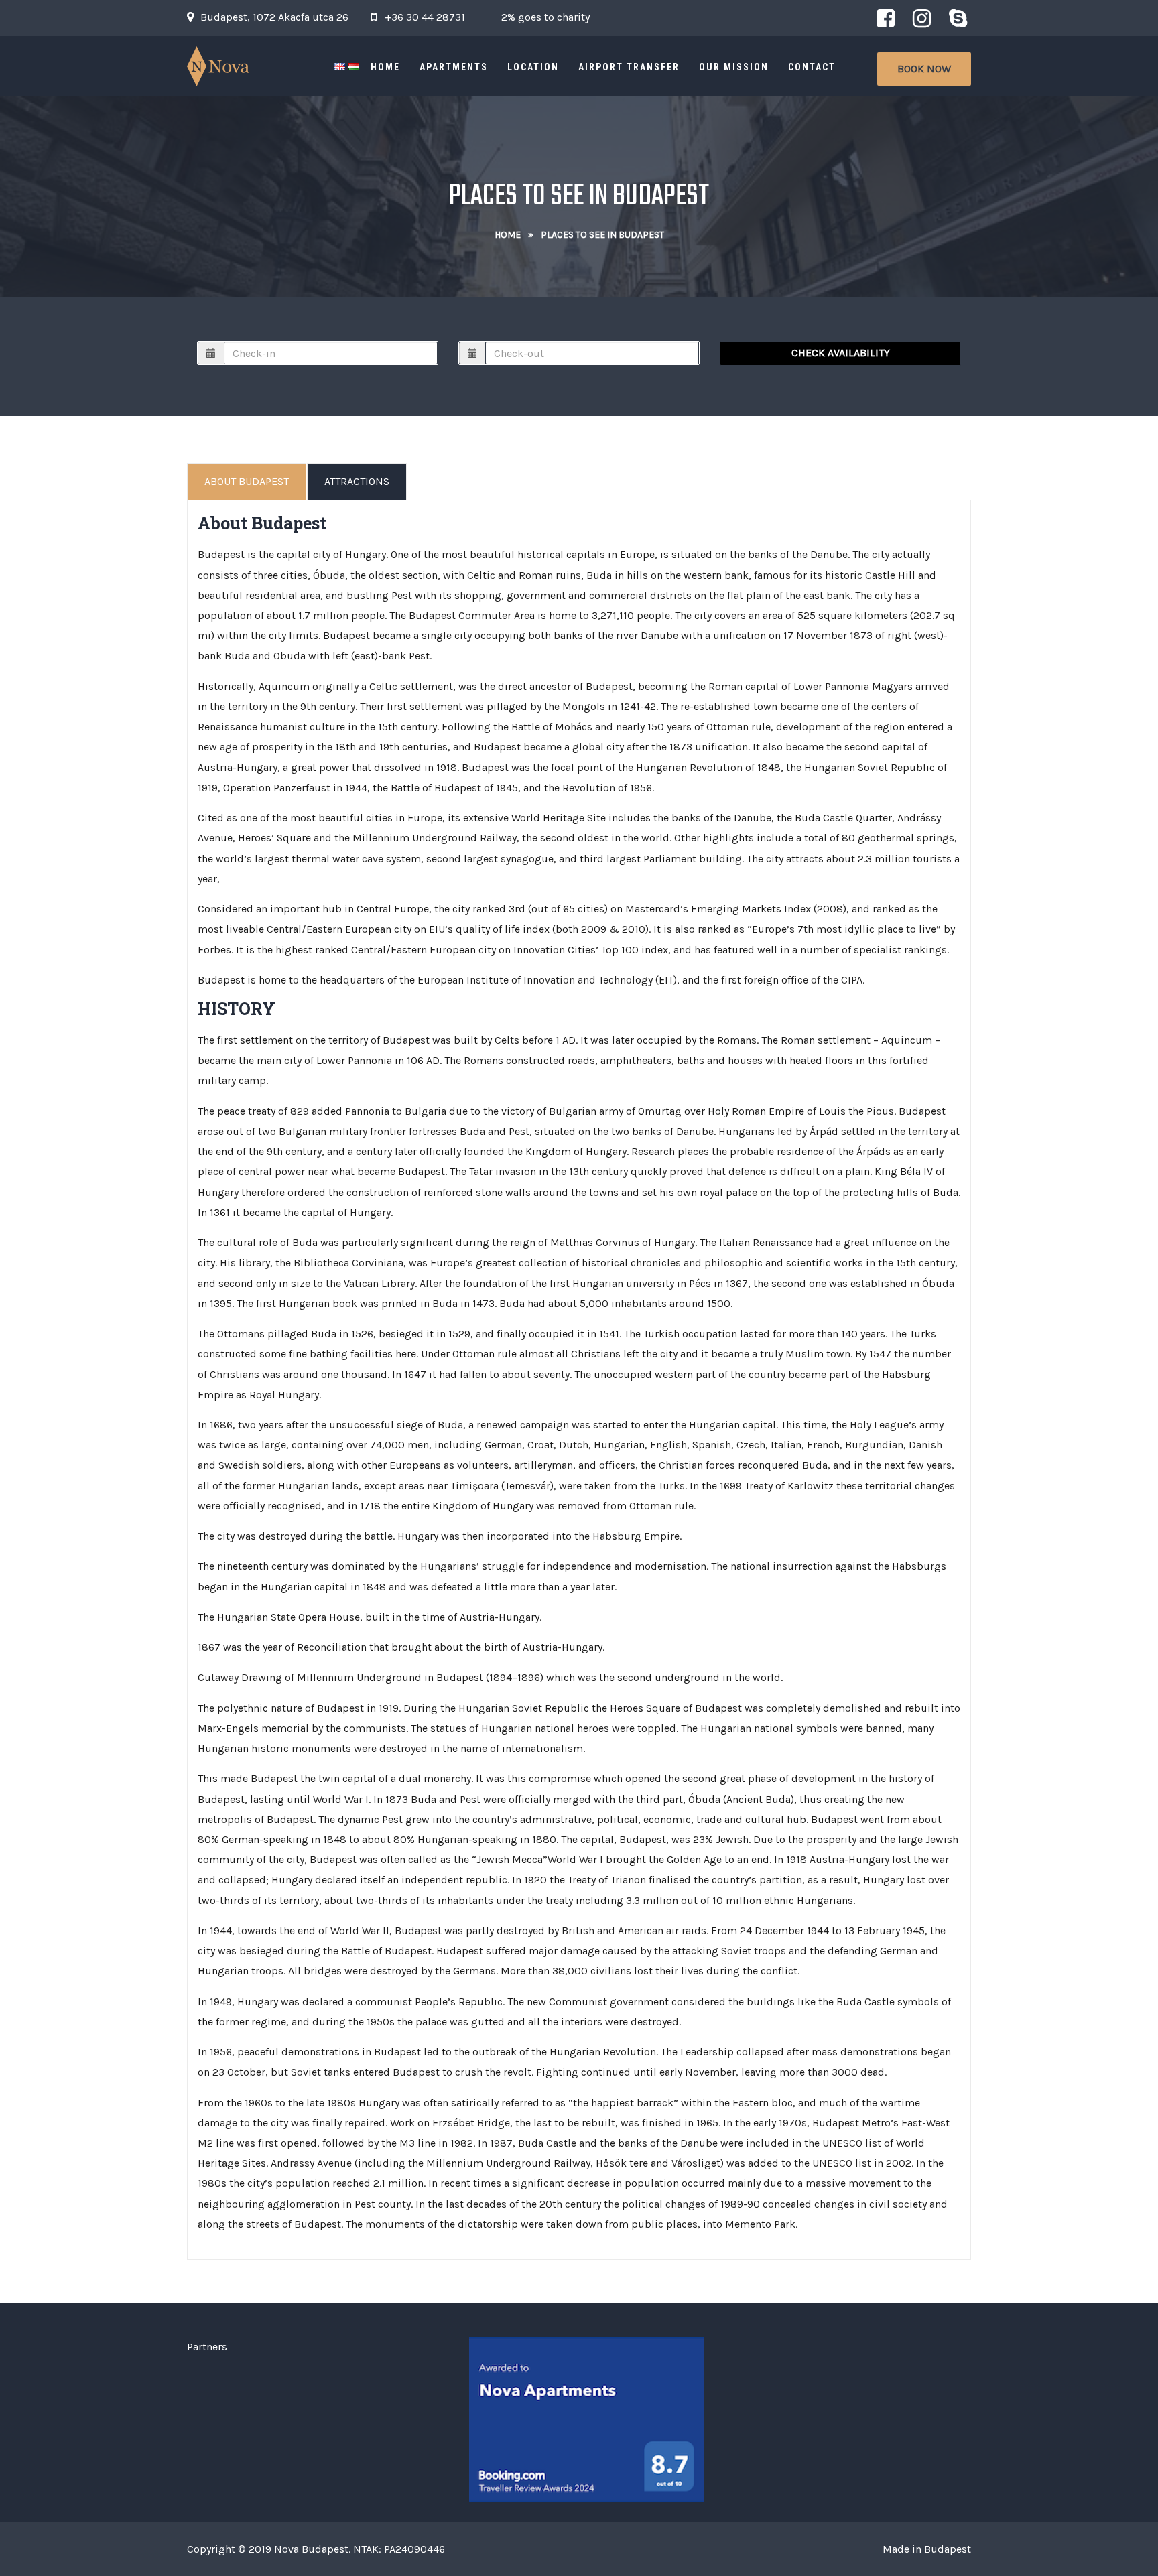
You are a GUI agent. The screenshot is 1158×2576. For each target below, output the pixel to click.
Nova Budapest (311, 2549)
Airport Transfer (629, 67)
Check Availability (841, 353)
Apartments (454, 67)
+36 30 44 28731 (425, 17)
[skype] (958, 18)
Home (385, 67)
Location (533, 67)
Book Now (924, 69)
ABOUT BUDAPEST (247, 481)
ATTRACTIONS (357, 481)
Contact (812, 67)
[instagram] (921, 18)
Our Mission (734, 67)
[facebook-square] (885, 18)
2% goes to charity (545, 17)
